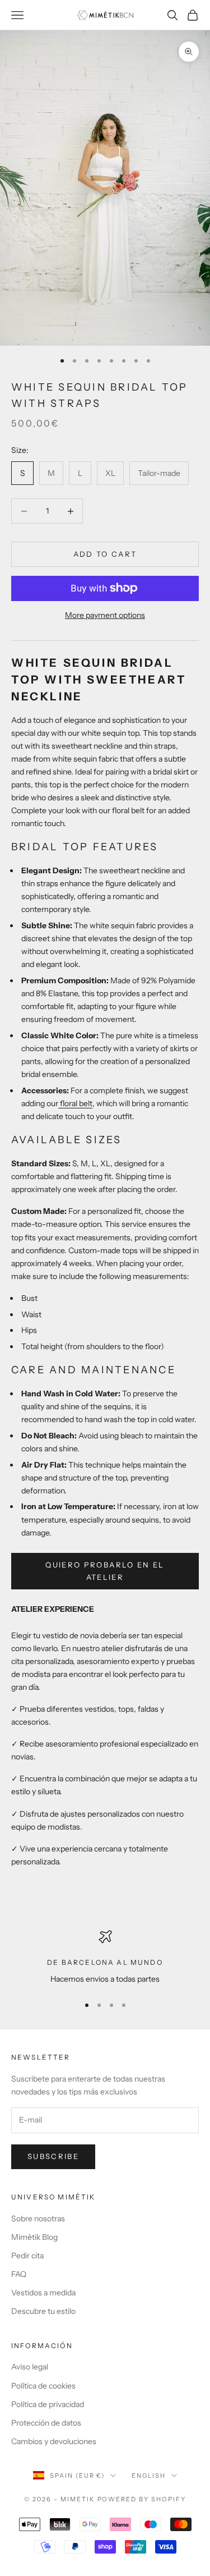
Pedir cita (27, 2256)
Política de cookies (43, 2386)
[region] (105, 1958)
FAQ (19, 2274)
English (149, 2476)
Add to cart (105, 554)
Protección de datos (46, 2423)
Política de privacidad (48, 2404)
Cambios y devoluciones (54, 2441)
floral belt (75, 1103)
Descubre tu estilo (43, 2311)
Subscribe (53, 2156)
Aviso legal (30, 2367)
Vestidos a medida (43, 2293)
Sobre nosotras (38, 2219)
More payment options (105, 615)
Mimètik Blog (34, 2237)
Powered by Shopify (142, 2499)
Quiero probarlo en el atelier (105, 1571)
